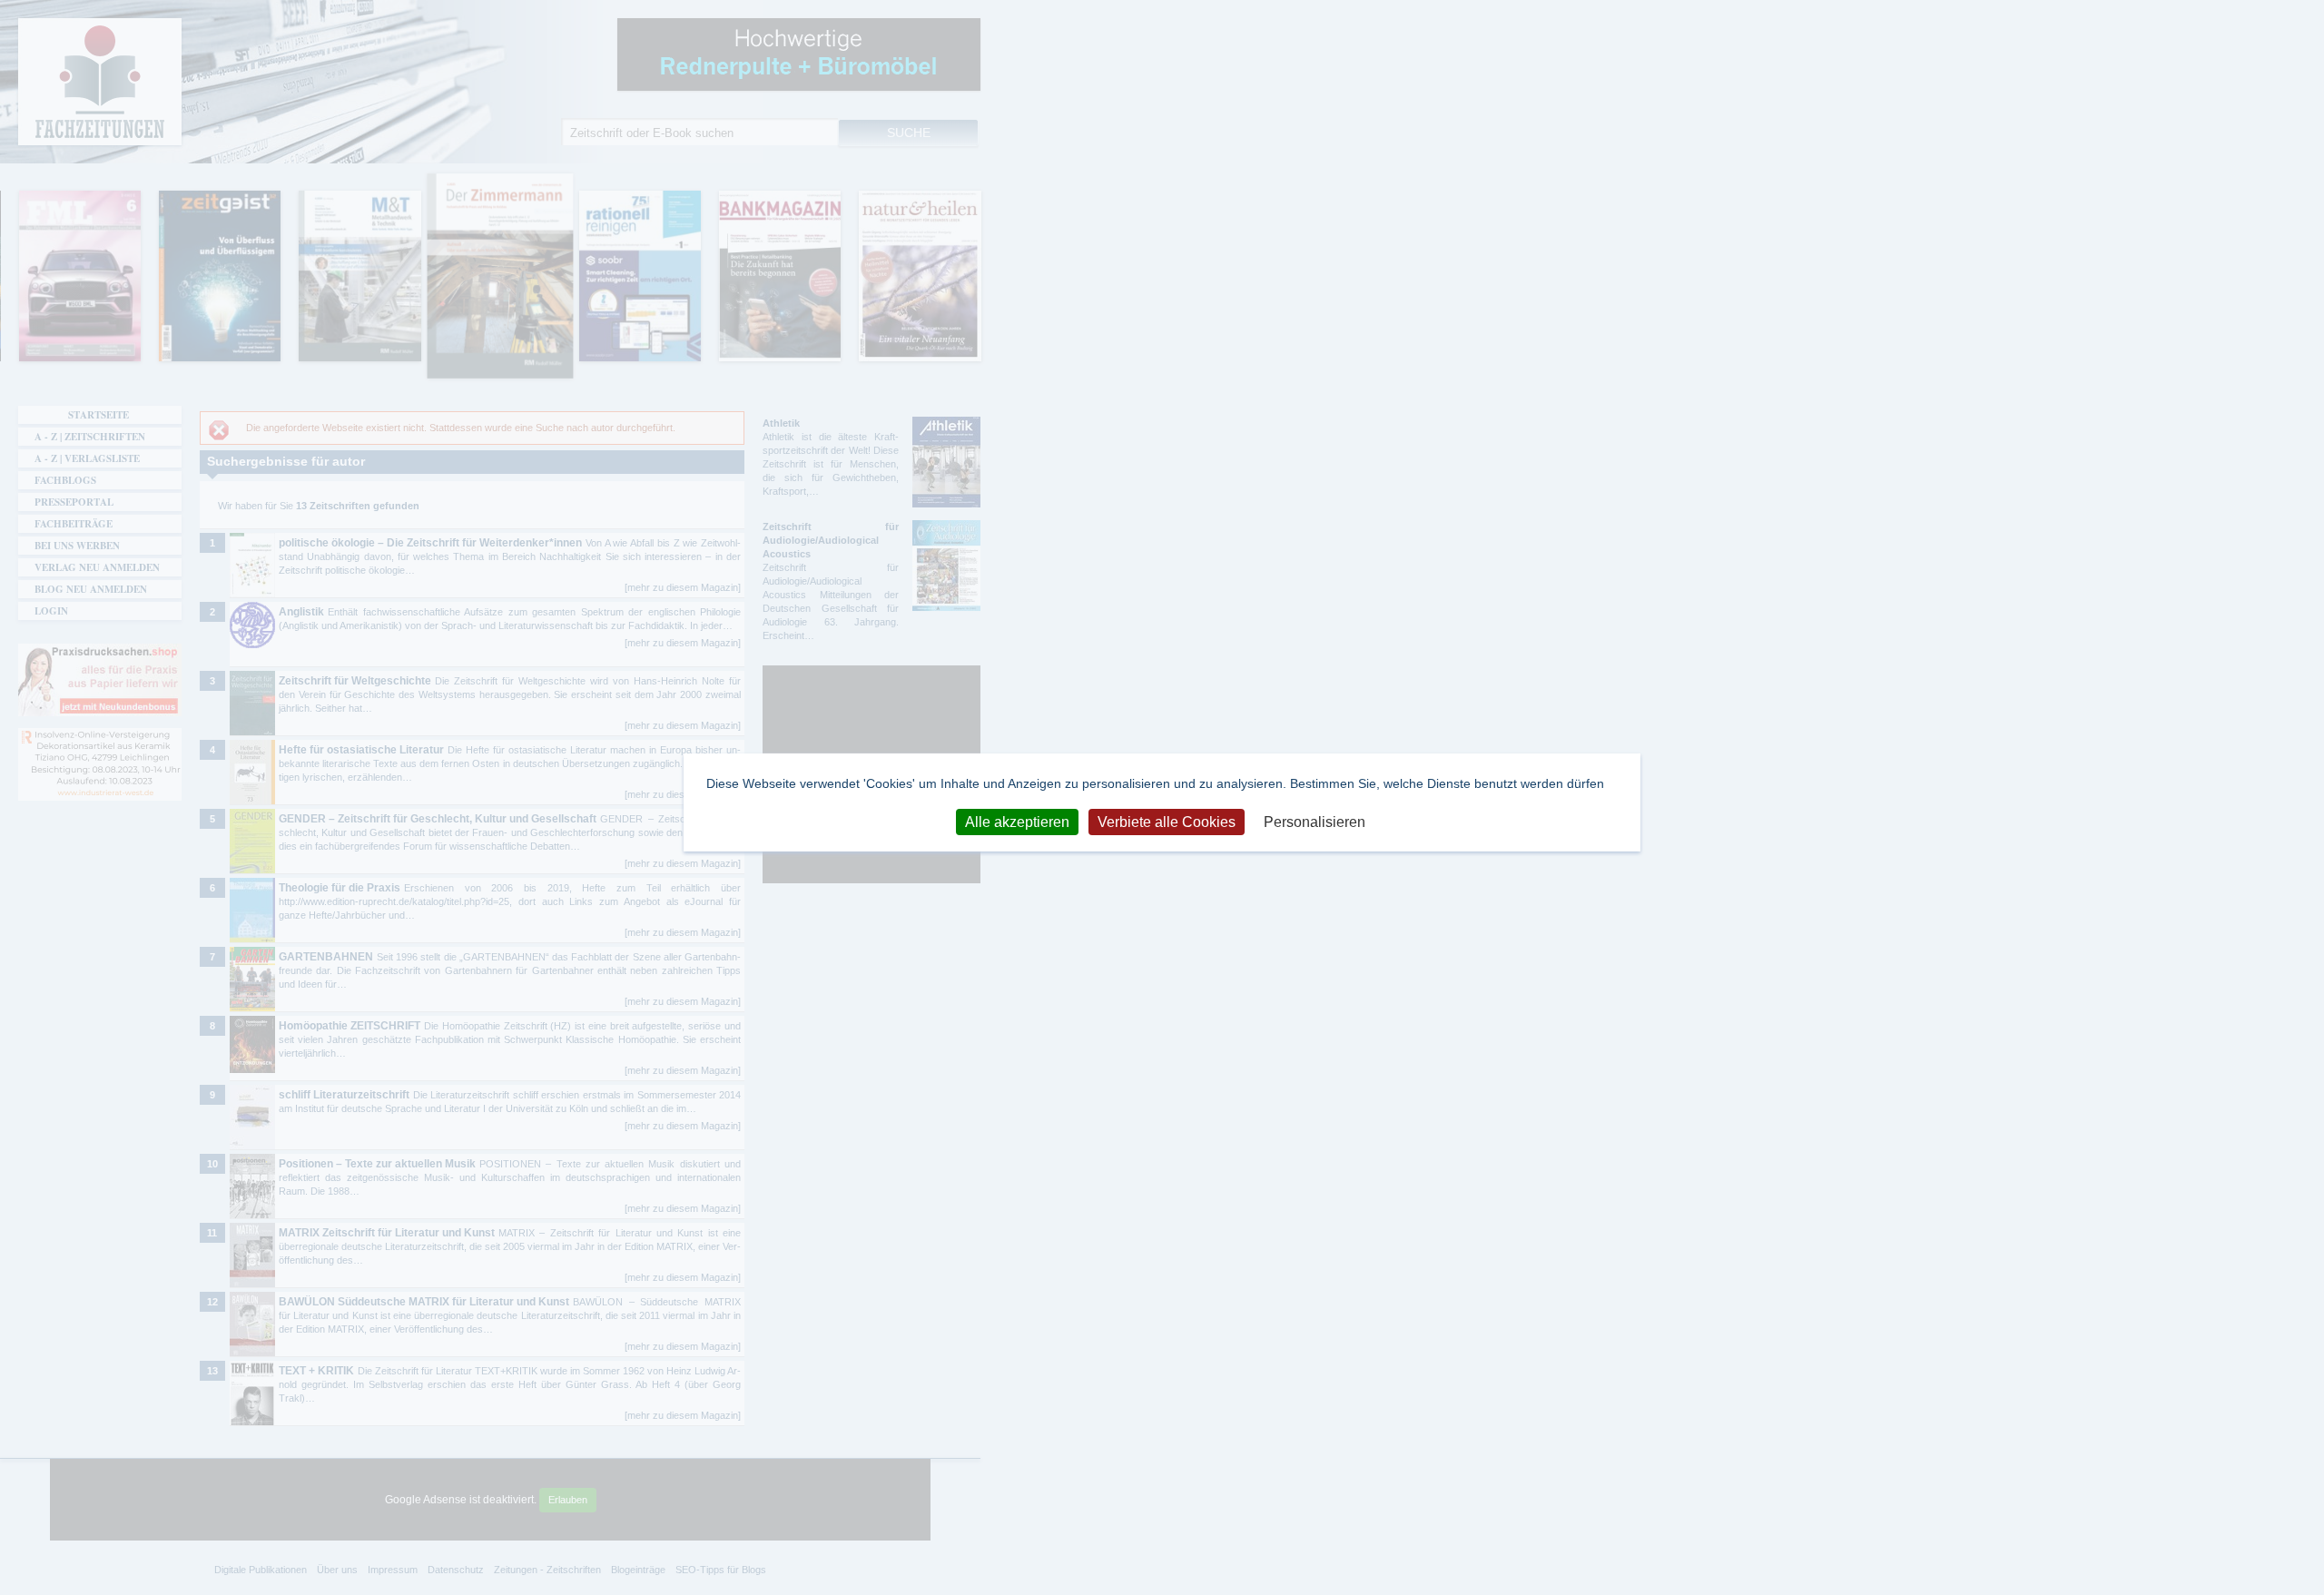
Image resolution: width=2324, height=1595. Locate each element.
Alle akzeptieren (1017, 821)
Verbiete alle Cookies (1167, 821)
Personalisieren (1315, 821)
